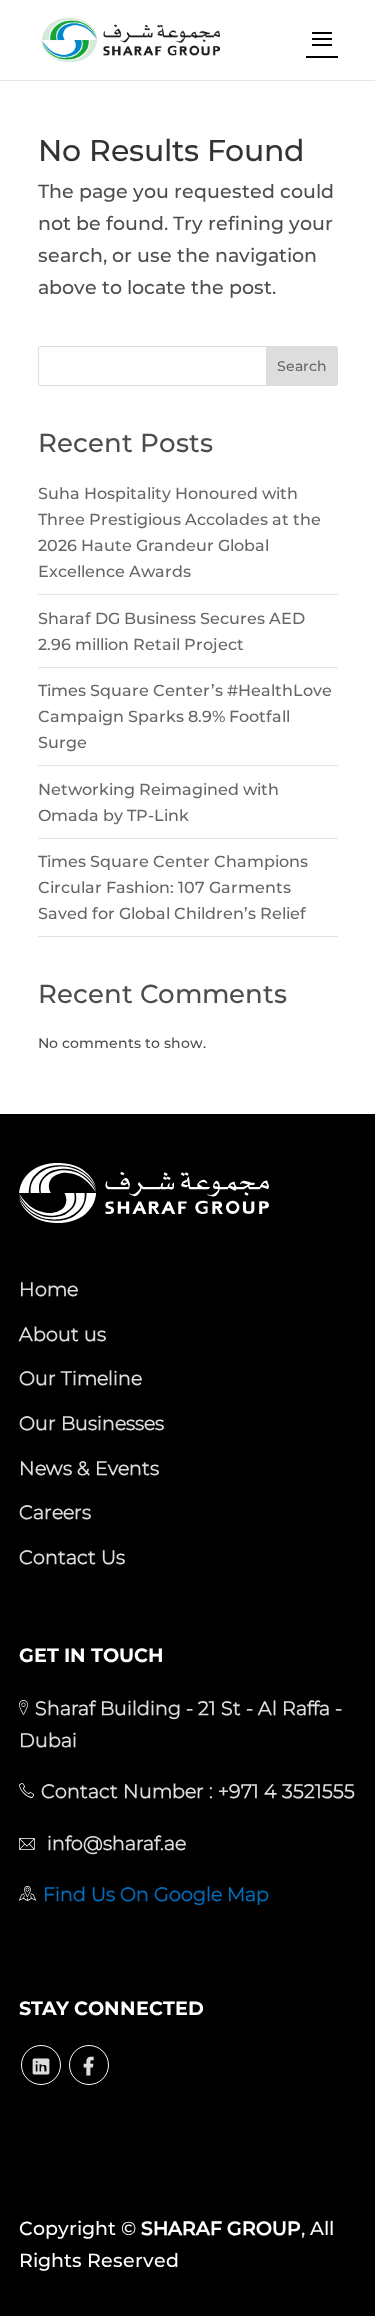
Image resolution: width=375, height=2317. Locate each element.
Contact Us (72, 1557)
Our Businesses (91, 1423)
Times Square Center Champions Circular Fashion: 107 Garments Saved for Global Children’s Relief (173, 887)
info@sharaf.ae (114, 1843)
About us (62, 1334)
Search (302, 366)
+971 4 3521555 (284, 1791)
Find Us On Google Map (156, 1894)
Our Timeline (80, 1378)
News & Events (89, 1468)
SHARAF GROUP (221, 2228)
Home (48, 1289)
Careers (55, 1512)
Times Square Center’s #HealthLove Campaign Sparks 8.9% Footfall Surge (185, 716)
